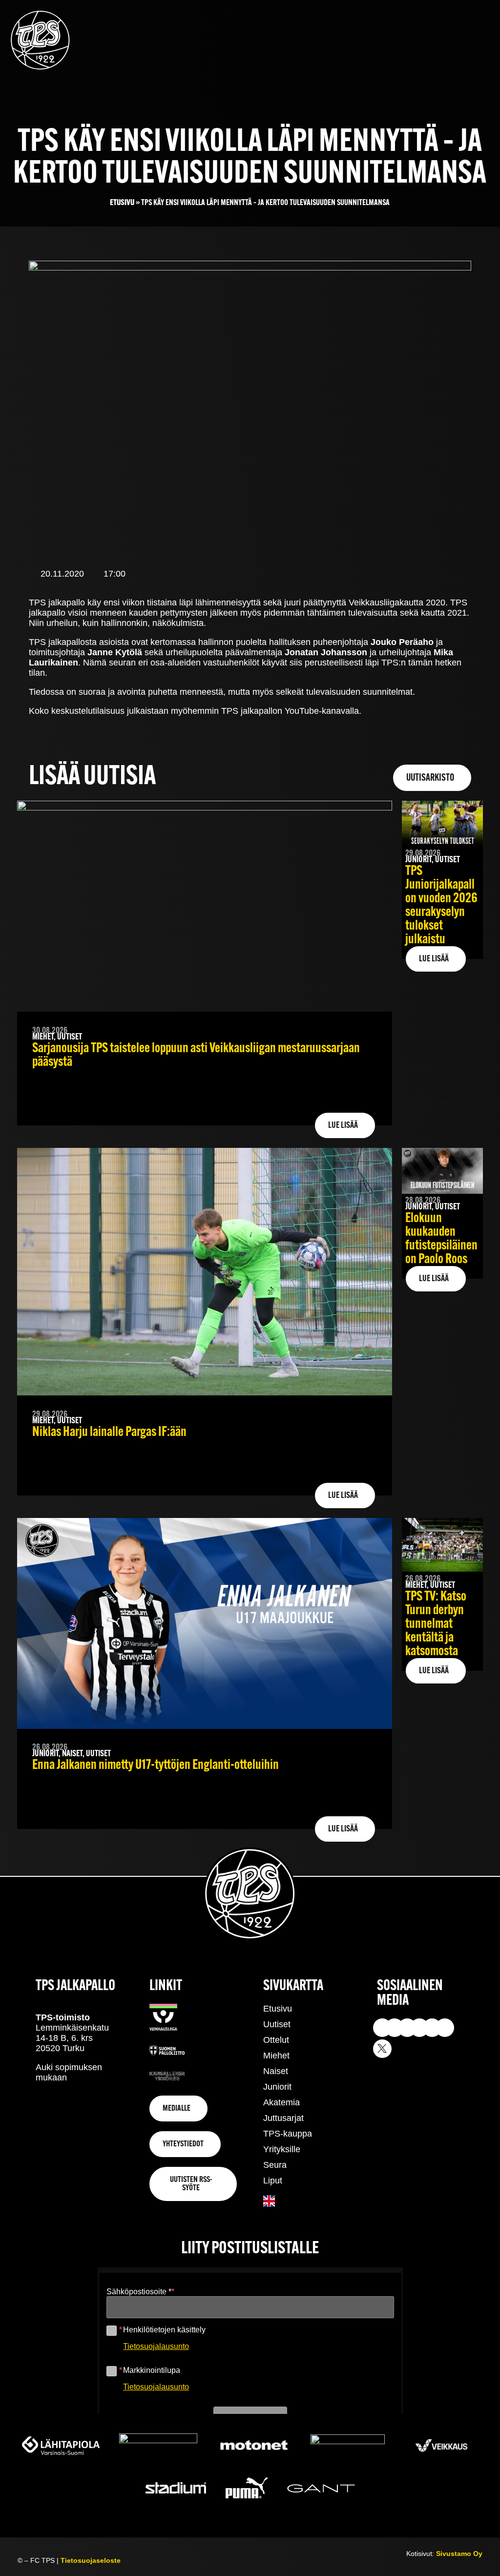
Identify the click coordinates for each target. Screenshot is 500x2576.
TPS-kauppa (288, 2134)
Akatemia (281, 2102)
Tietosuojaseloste (91, 2560)
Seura (275, 2165)
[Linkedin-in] (432, 2028)
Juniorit (277, 2087)
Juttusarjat (283, 2118)
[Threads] (445, 2028)
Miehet (276, 2056)
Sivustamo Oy (459, 2554)
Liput (273, 2181)
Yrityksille (282, 2149)
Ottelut (276, 2040)
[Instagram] (382, 2028)
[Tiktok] (407, 2028)
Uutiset (277, 2024)
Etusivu (122, 203)
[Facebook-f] (419, 2028)
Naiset (276, 2071)
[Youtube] (395, 2028)
